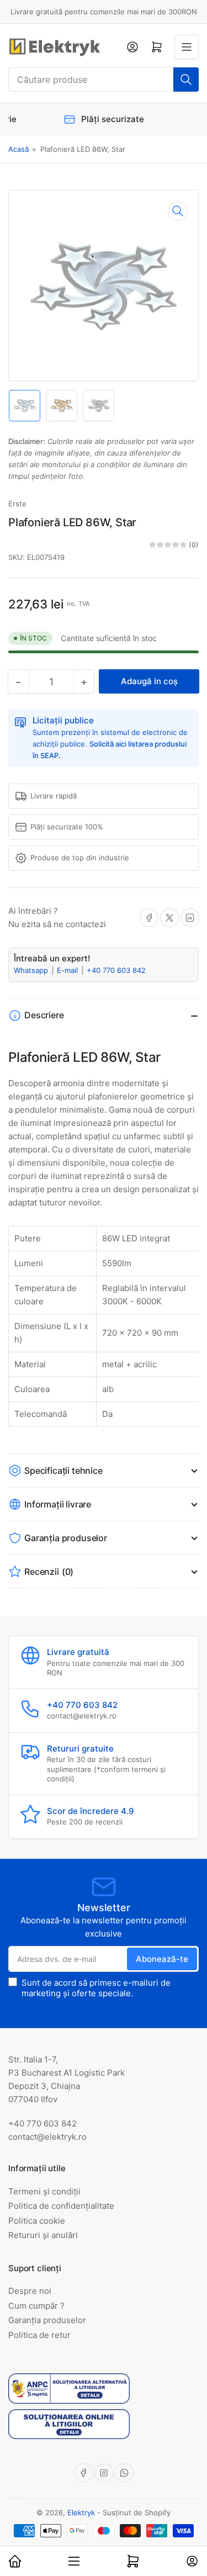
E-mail (68, 970)
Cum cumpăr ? (36, 2306)
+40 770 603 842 (116, 970)
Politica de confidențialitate (61, 2206)
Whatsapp (32, 970)
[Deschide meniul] (187, 47)
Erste (17, 504)
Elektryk (81, 2512)
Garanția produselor (47, 2320)
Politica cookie (37, 2221)
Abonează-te (162, 1959)
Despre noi (30, 2291)
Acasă (18, 149)
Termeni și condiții (44, 2191)
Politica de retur (39, 2335)
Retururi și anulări (43, 2235)
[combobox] (104, 80)
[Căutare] (186, 80)
